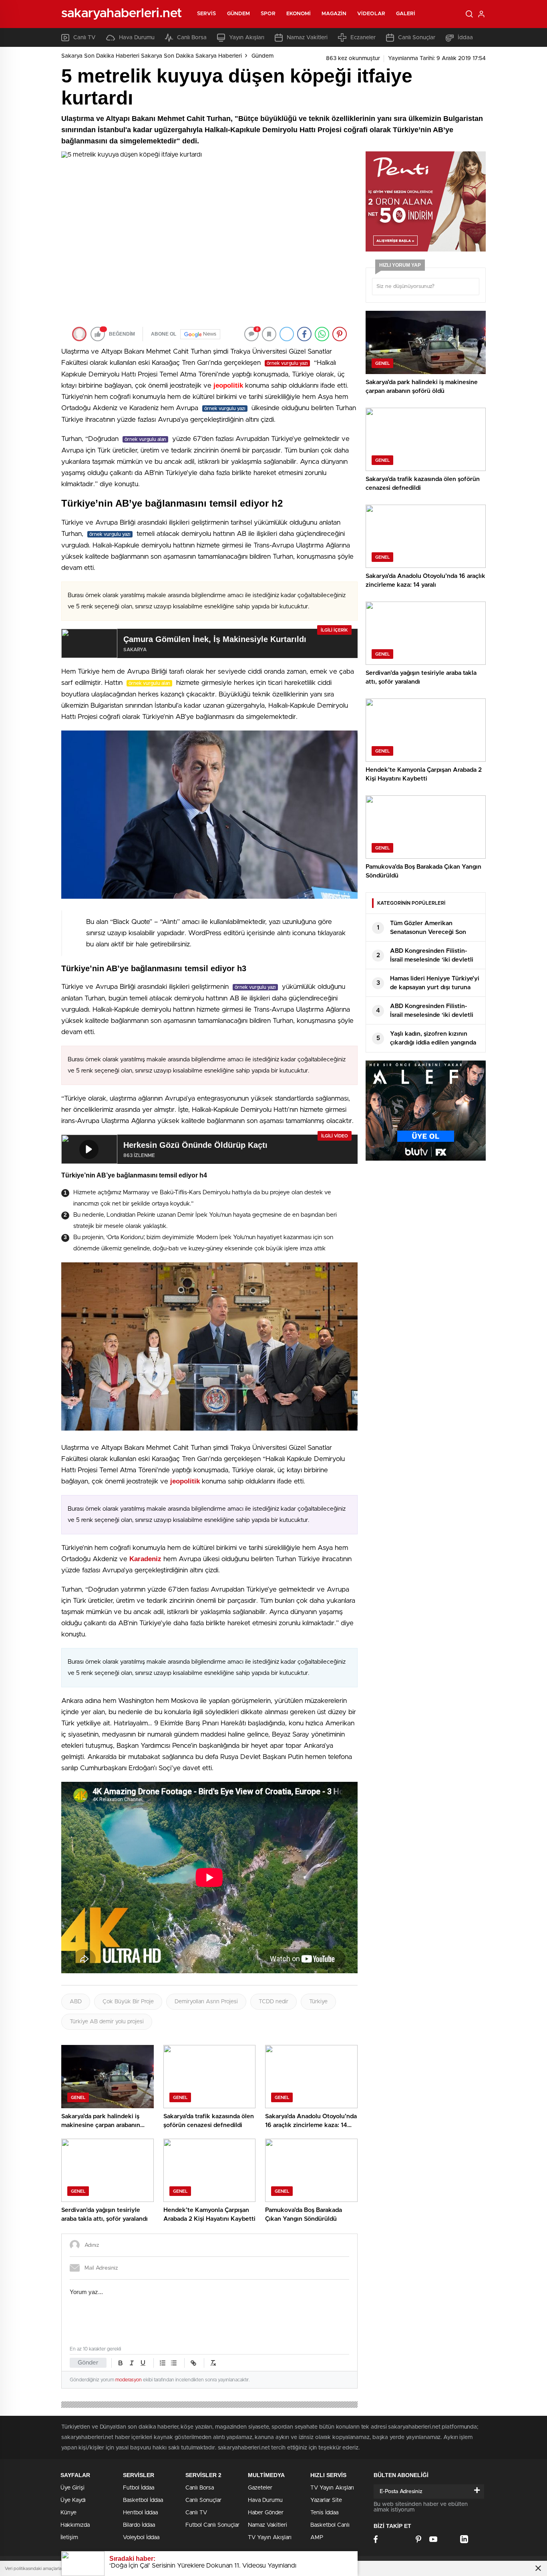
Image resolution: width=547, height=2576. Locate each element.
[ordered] (163, 2363)
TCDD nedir (273, 2002)
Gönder (88, 2363)
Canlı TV (84, 38)
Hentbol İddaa (140, 2513)
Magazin (334, 14)
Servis (207, 14)
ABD (76, 2002)
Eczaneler (363, 38)
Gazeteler (260, 2488)
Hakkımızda (75, 2525)
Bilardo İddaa (139, 2525)
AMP (317, 2538)
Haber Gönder (266, 2513)
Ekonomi (299, 14)
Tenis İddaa (324, 2513)
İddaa (465, 38)
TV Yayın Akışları (270, 2538)
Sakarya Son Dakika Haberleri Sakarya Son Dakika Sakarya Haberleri (152, 56)
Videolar (371, 14)
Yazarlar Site (326, 2500)
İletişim (69, 2538)
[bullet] (174, 2363)
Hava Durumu (137, 38)
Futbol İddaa (139, 2488)
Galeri (406, 14)
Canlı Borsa (192, 38)
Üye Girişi (72, 2488)
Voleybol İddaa (141, 2538)
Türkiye (318, 2002)
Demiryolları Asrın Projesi (206, 2002)
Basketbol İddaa (143, 2500)
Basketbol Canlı (330, 2525)
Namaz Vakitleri (307, 38)
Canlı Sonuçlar (417, 38)
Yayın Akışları (247, 38)
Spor (268, 14)
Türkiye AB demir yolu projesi (107, 2022)
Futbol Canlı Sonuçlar (212, 2525)
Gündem (239, 14)
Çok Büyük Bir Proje (128, 2002)
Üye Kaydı (73, 2500)
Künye (68, 2513)
